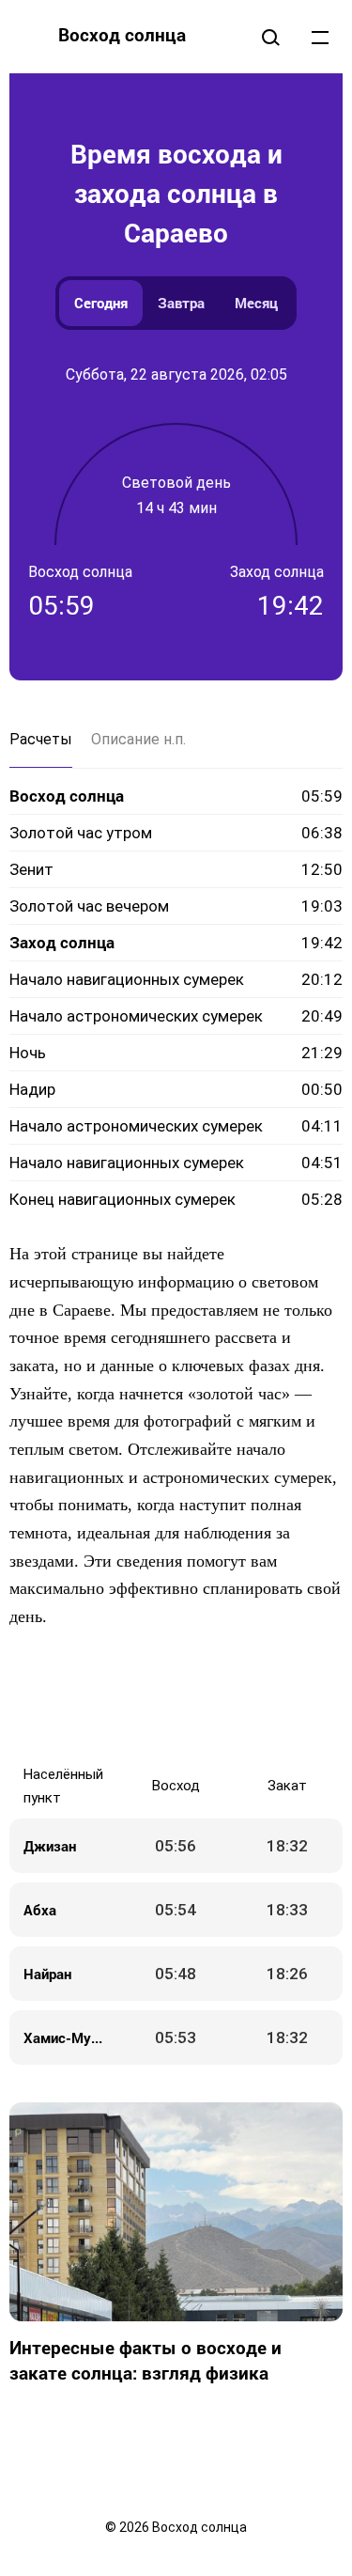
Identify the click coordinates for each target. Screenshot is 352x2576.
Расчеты (41, 739)
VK (45, 1697)
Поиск (270, 37)
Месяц (256, 303)
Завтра (181, 303)
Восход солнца (122, 34)
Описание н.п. (138, 739)
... (320, 37)
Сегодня (101, 303)
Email (308, 1697)
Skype (158, 1697)
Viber (195, 1697)
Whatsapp (270, 1697)
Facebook (83, 1697)
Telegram (233, 1697)
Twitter (120, 1697)
